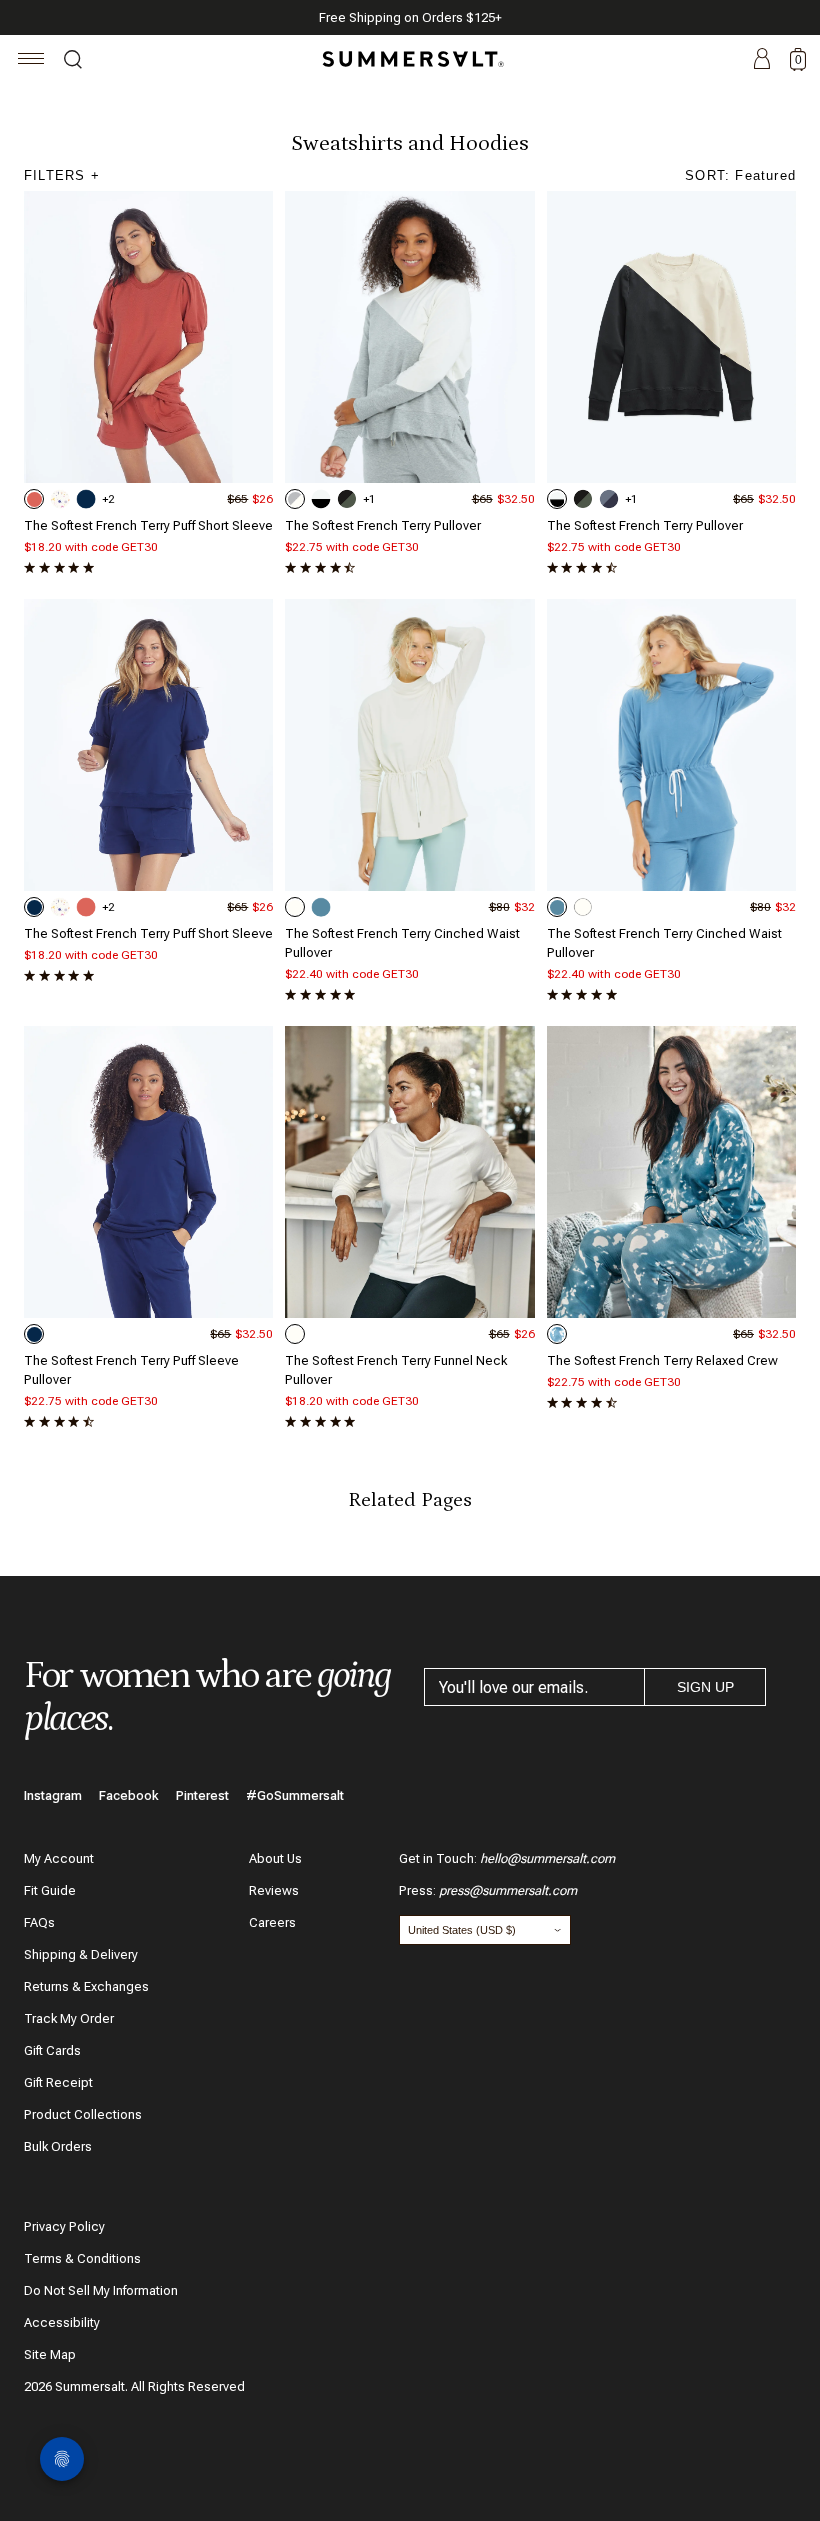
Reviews (274, 1890)
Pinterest (202, 1795)
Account (762, 60)
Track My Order (69, 2018)
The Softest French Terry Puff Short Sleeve (148, 525)
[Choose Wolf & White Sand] (295, 499)
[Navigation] (31, 61)
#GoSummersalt (295, 1795)
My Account (59, 1858)
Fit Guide (50, 1890)
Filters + (62, 175)
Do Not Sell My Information (101, 2290)
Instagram (53, 1795)
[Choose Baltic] (86, 499)
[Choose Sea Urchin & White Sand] (321, 499)
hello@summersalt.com (547, 1858)
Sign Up (705, 1687)
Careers (272, 1922)
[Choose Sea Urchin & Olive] (347, 499)
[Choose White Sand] (295, 907)
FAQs (39, 1922)
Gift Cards (52, 2050)
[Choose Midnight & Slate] (609, 499)
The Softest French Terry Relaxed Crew (662, 1360)
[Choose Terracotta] (34, 499)
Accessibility (62, 2322)
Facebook (129, 1795)
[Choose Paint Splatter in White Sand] (60, 499)
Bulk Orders (58, 2146)
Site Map (50, 2354)
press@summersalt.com (508, 1890)
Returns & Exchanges (86, 1986)
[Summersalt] (410, 59)
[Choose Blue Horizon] (321, 907)
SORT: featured (740, 175)
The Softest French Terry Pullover (383, 525)
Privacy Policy (64, 2226)
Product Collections (83, 2114)
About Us (275, 1858)
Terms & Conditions (82, 2258)
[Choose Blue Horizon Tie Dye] (557, 1334)
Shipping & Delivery (81, 1954)
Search (73, 62)
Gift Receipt (58, 2082)
